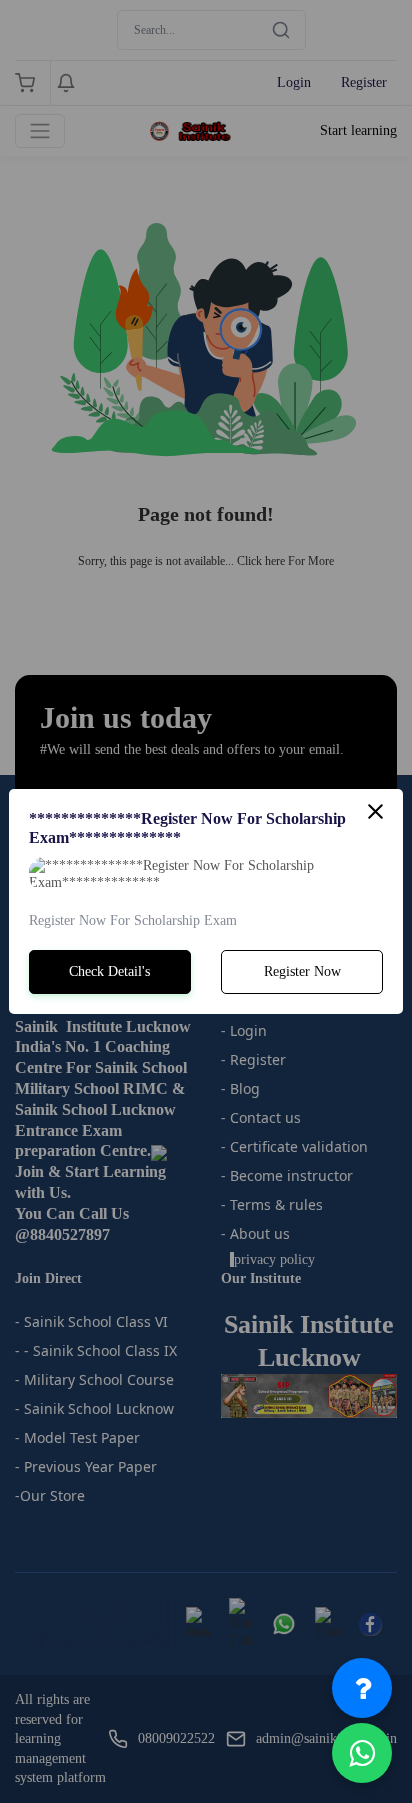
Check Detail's (109, 971)
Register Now (302, 971)
